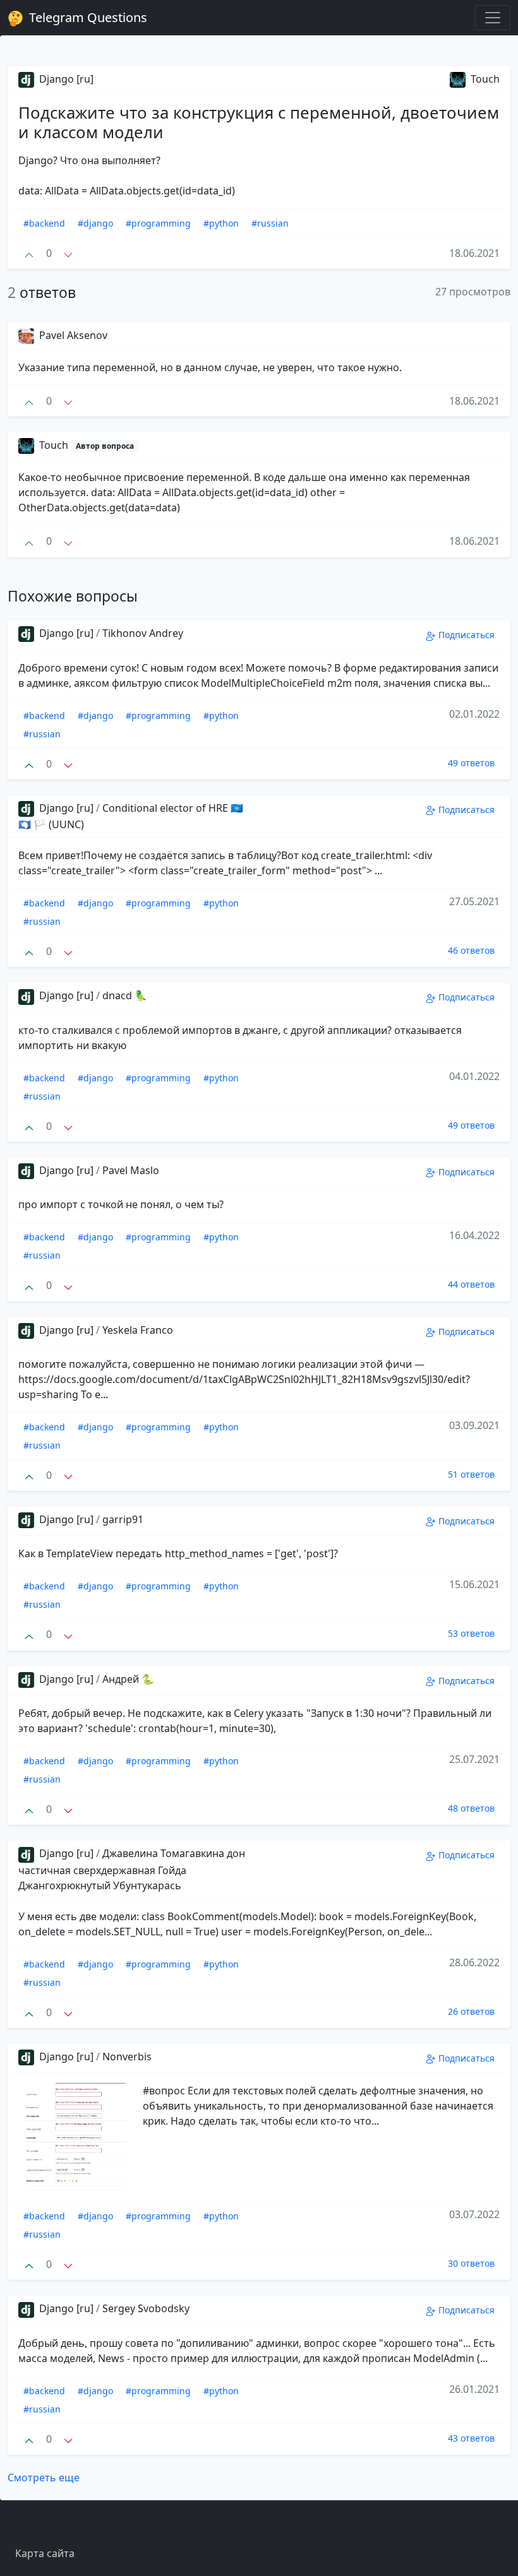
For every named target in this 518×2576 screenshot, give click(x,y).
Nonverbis (127, 2057)
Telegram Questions (87, 17)
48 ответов (471, 1808)
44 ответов (471, 1284)
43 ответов (471, 2438)
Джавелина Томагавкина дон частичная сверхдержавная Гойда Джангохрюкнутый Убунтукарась (132, 1869)
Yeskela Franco (138, 1330)
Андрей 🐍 (128, 1679)
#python (221, 223)
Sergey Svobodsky (146, 2308)
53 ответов (471, 1633)
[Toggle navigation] (493, 18)
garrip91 (123, 1519)
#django (95, 223)
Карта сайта (45, 2553)
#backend (44, 223)
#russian (270, 223)
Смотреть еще (44, 2478)
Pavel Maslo (131, 1170)
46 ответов (471, 950)
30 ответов (471, 2263)
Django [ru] (65, 79)
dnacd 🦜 (125, 995)
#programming (158, 223)
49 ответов (471, 763)
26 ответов (471, 2011)
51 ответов (471, 1474)
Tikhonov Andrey (143, 633)
